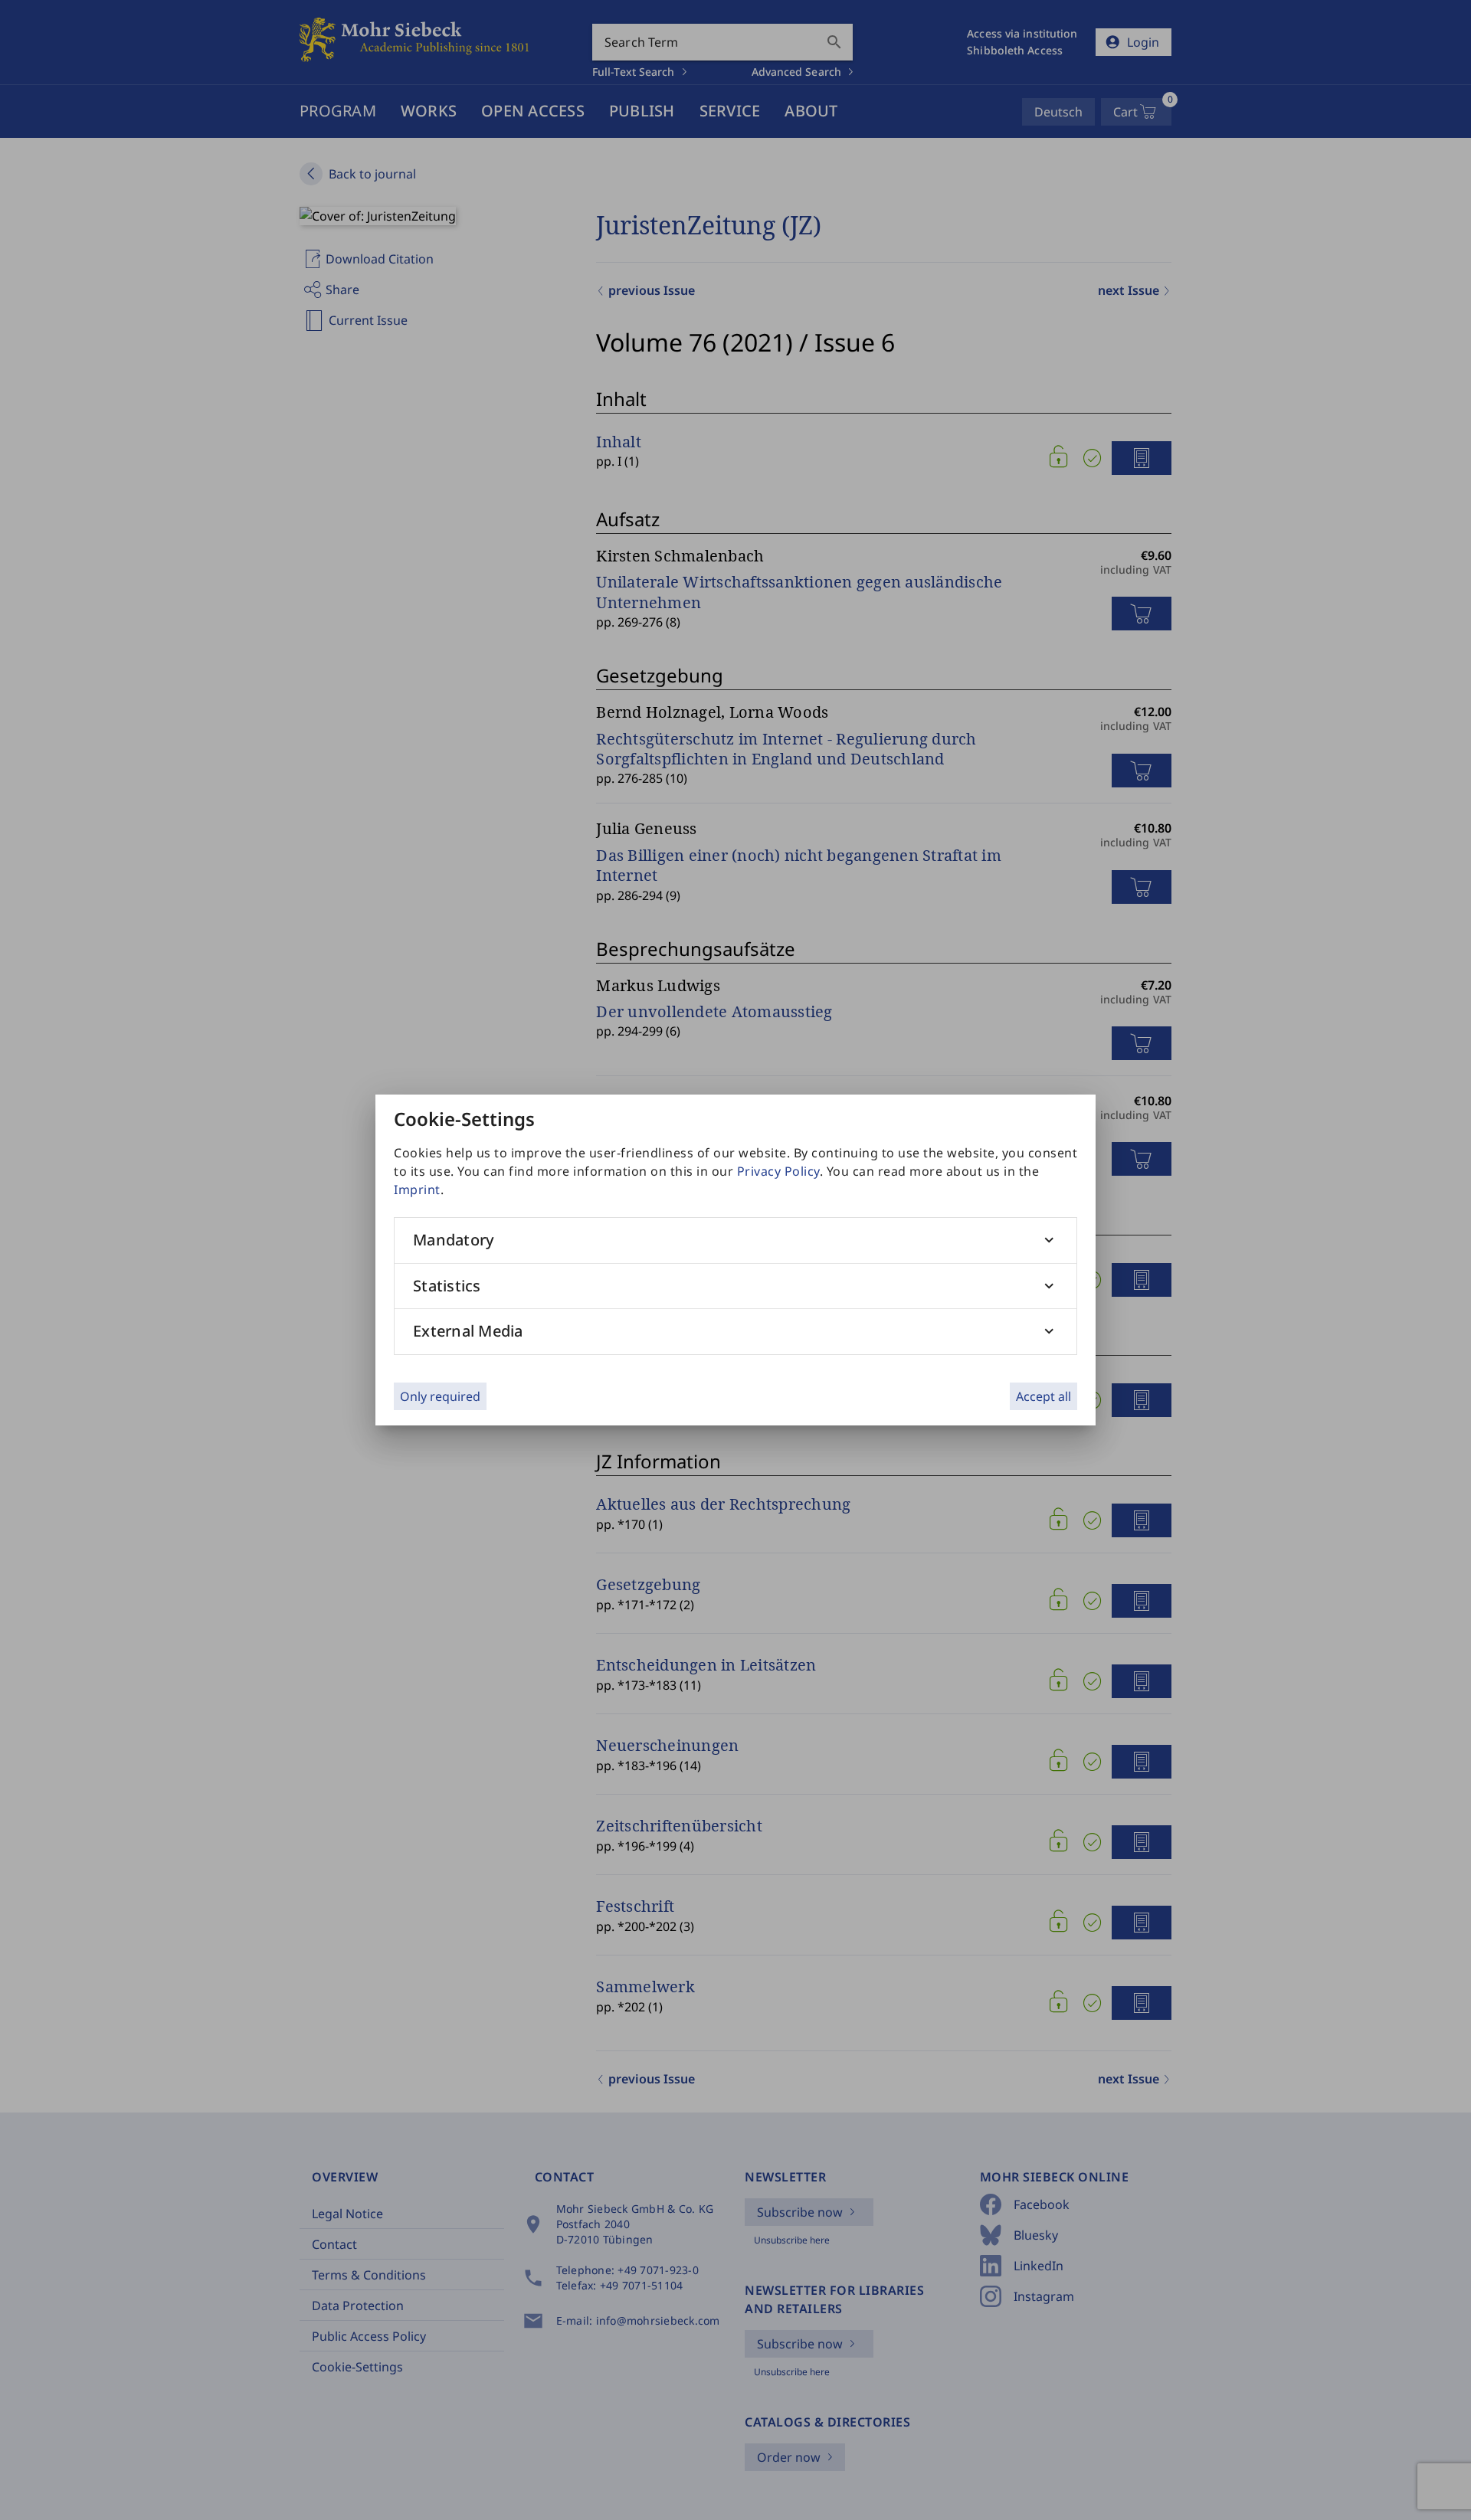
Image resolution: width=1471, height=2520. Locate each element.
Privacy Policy (778, 1171)
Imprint (417, 1190)
